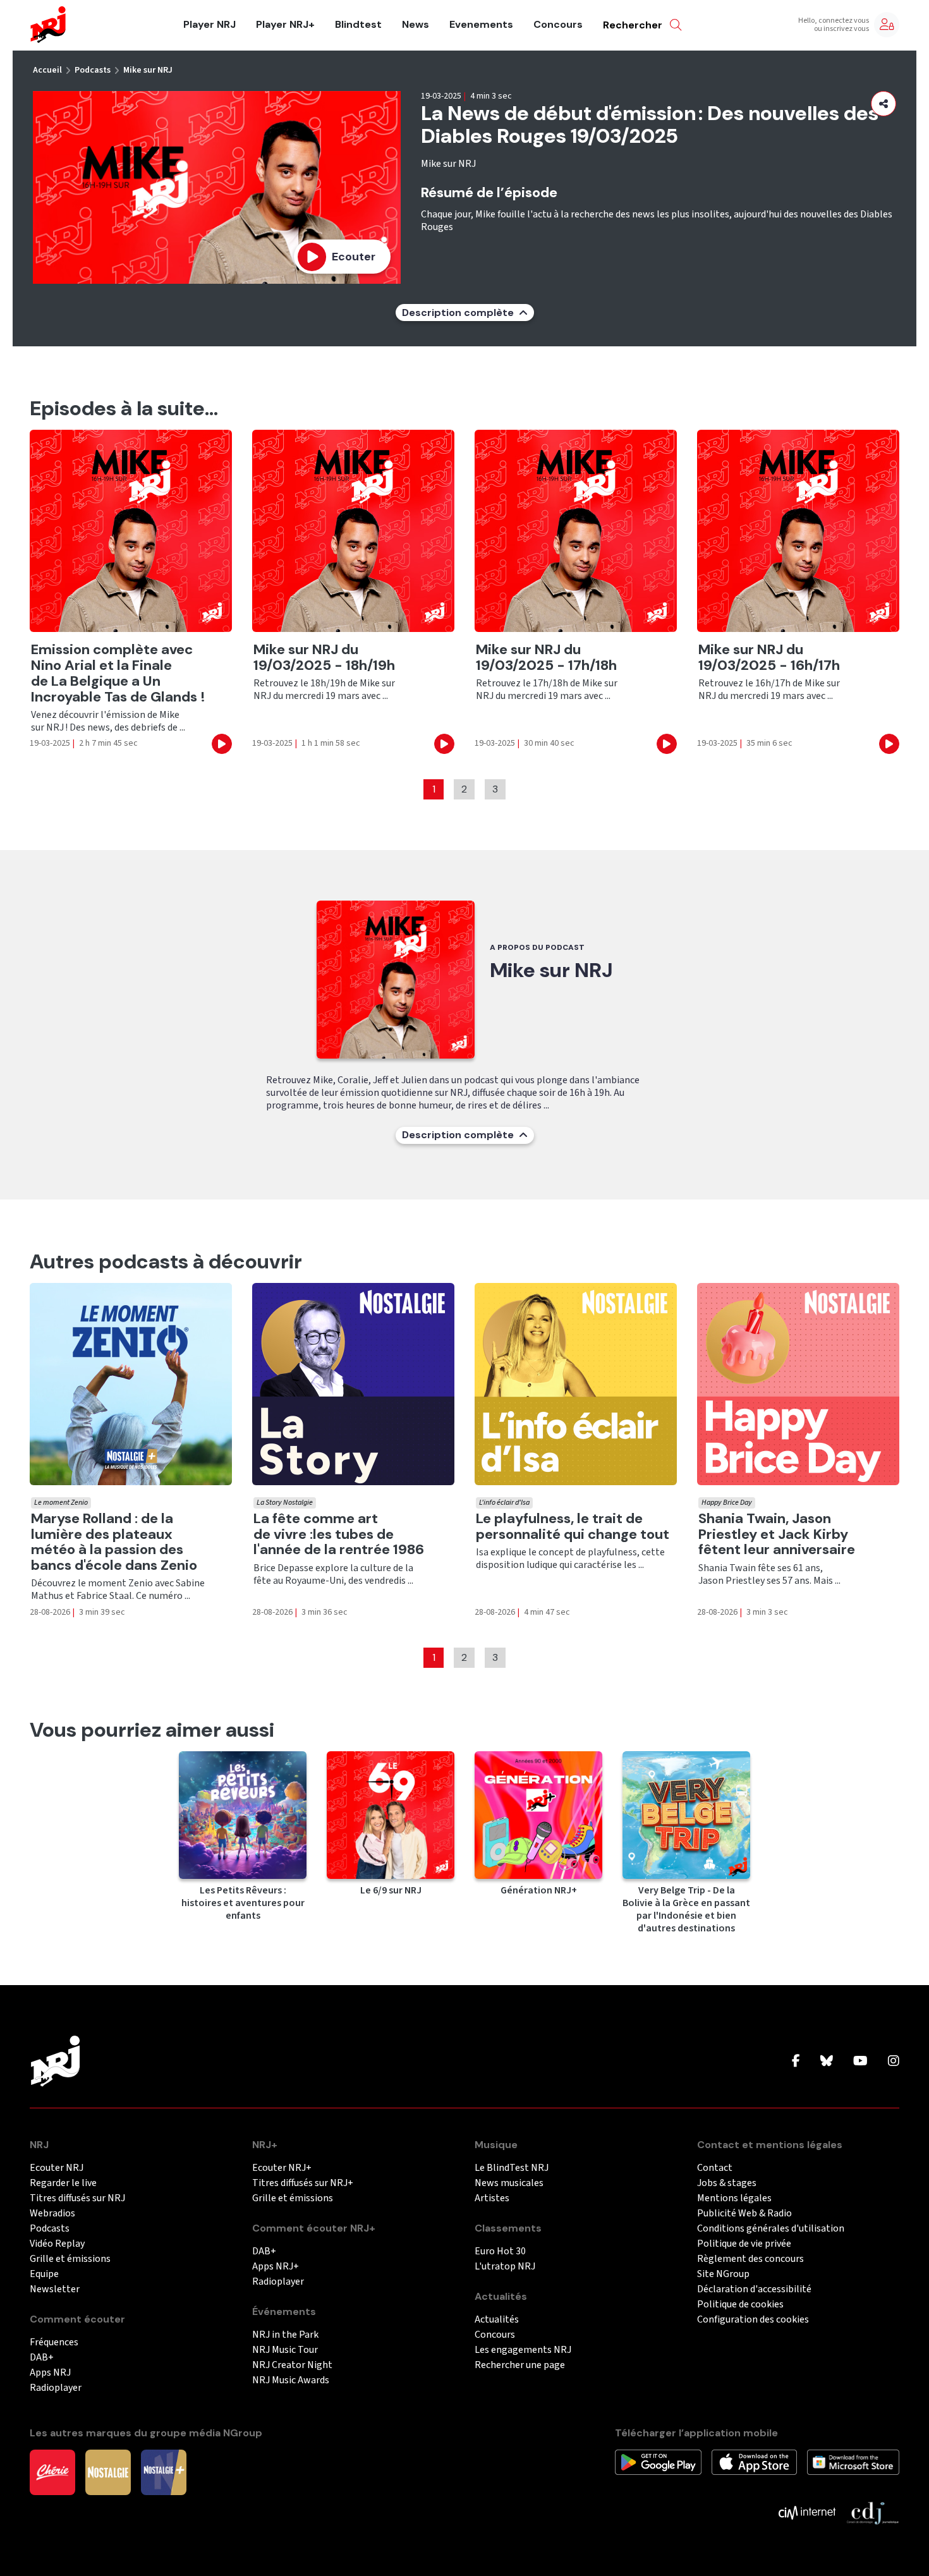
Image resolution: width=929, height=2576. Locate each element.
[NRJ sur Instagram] (894, 2062)
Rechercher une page (520, 2365)
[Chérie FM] (52, 2472)
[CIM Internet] (807, 2512)
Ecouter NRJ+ (282, 2168)
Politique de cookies (740, 2305)
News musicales (509, 2183)
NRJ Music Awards (291, 2380)
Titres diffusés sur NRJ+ (303, 2183)
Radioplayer (56, 2388)
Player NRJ (209, 25)
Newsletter (55, 2289)
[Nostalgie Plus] (164, 2472)
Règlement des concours (750, 2259)
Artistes (492, 2198)
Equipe (44, 2274)
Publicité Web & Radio (744, 2214)
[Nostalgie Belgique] (108, 2472)
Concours (558, 25)
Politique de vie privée (744, 2244)
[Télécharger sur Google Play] (658, 2462)
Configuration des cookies (753, 2320)
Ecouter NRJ (57, 2168)
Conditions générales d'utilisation (771, 2229)
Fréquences (54, 2342)
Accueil (47, 70)
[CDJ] (872, 2512)
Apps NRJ (50, 2373)
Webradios (52, 2214)
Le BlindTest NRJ (512, 2168)
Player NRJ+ (285, 25)
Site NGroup (723, 2274)
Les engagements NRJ (523, 2350)
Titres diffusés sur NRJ (77, 2198)
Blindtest (358, 25)
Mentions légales (734, 2198)
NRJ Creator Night (292, 2365)
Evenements (481, 25)
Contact (715, 2168)
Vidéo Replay (57, 2244)
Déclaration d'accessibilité (754, 2289)
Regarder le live (63, 2183)
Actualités (497, 2320)
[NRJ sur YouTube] (860, 2062)
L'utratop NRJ (505, 2267)
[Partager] (883, 104)
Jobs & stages (727, 2183)
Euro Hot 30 (500, 2251)
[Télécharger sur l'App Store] (754, 2462)
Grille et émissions (70, 2259)
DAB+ (42, 2358)
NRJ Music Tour (285, 2350)
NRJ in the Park (285, 2335)
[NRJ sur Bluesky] (827, 2062)
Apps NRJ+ (276, 2267)
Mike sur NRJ (148, 70)
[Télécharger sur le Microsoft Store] (853, 2462)
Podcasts (93, 70)
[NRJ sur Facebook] (796, 2062)
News (416, 25)
